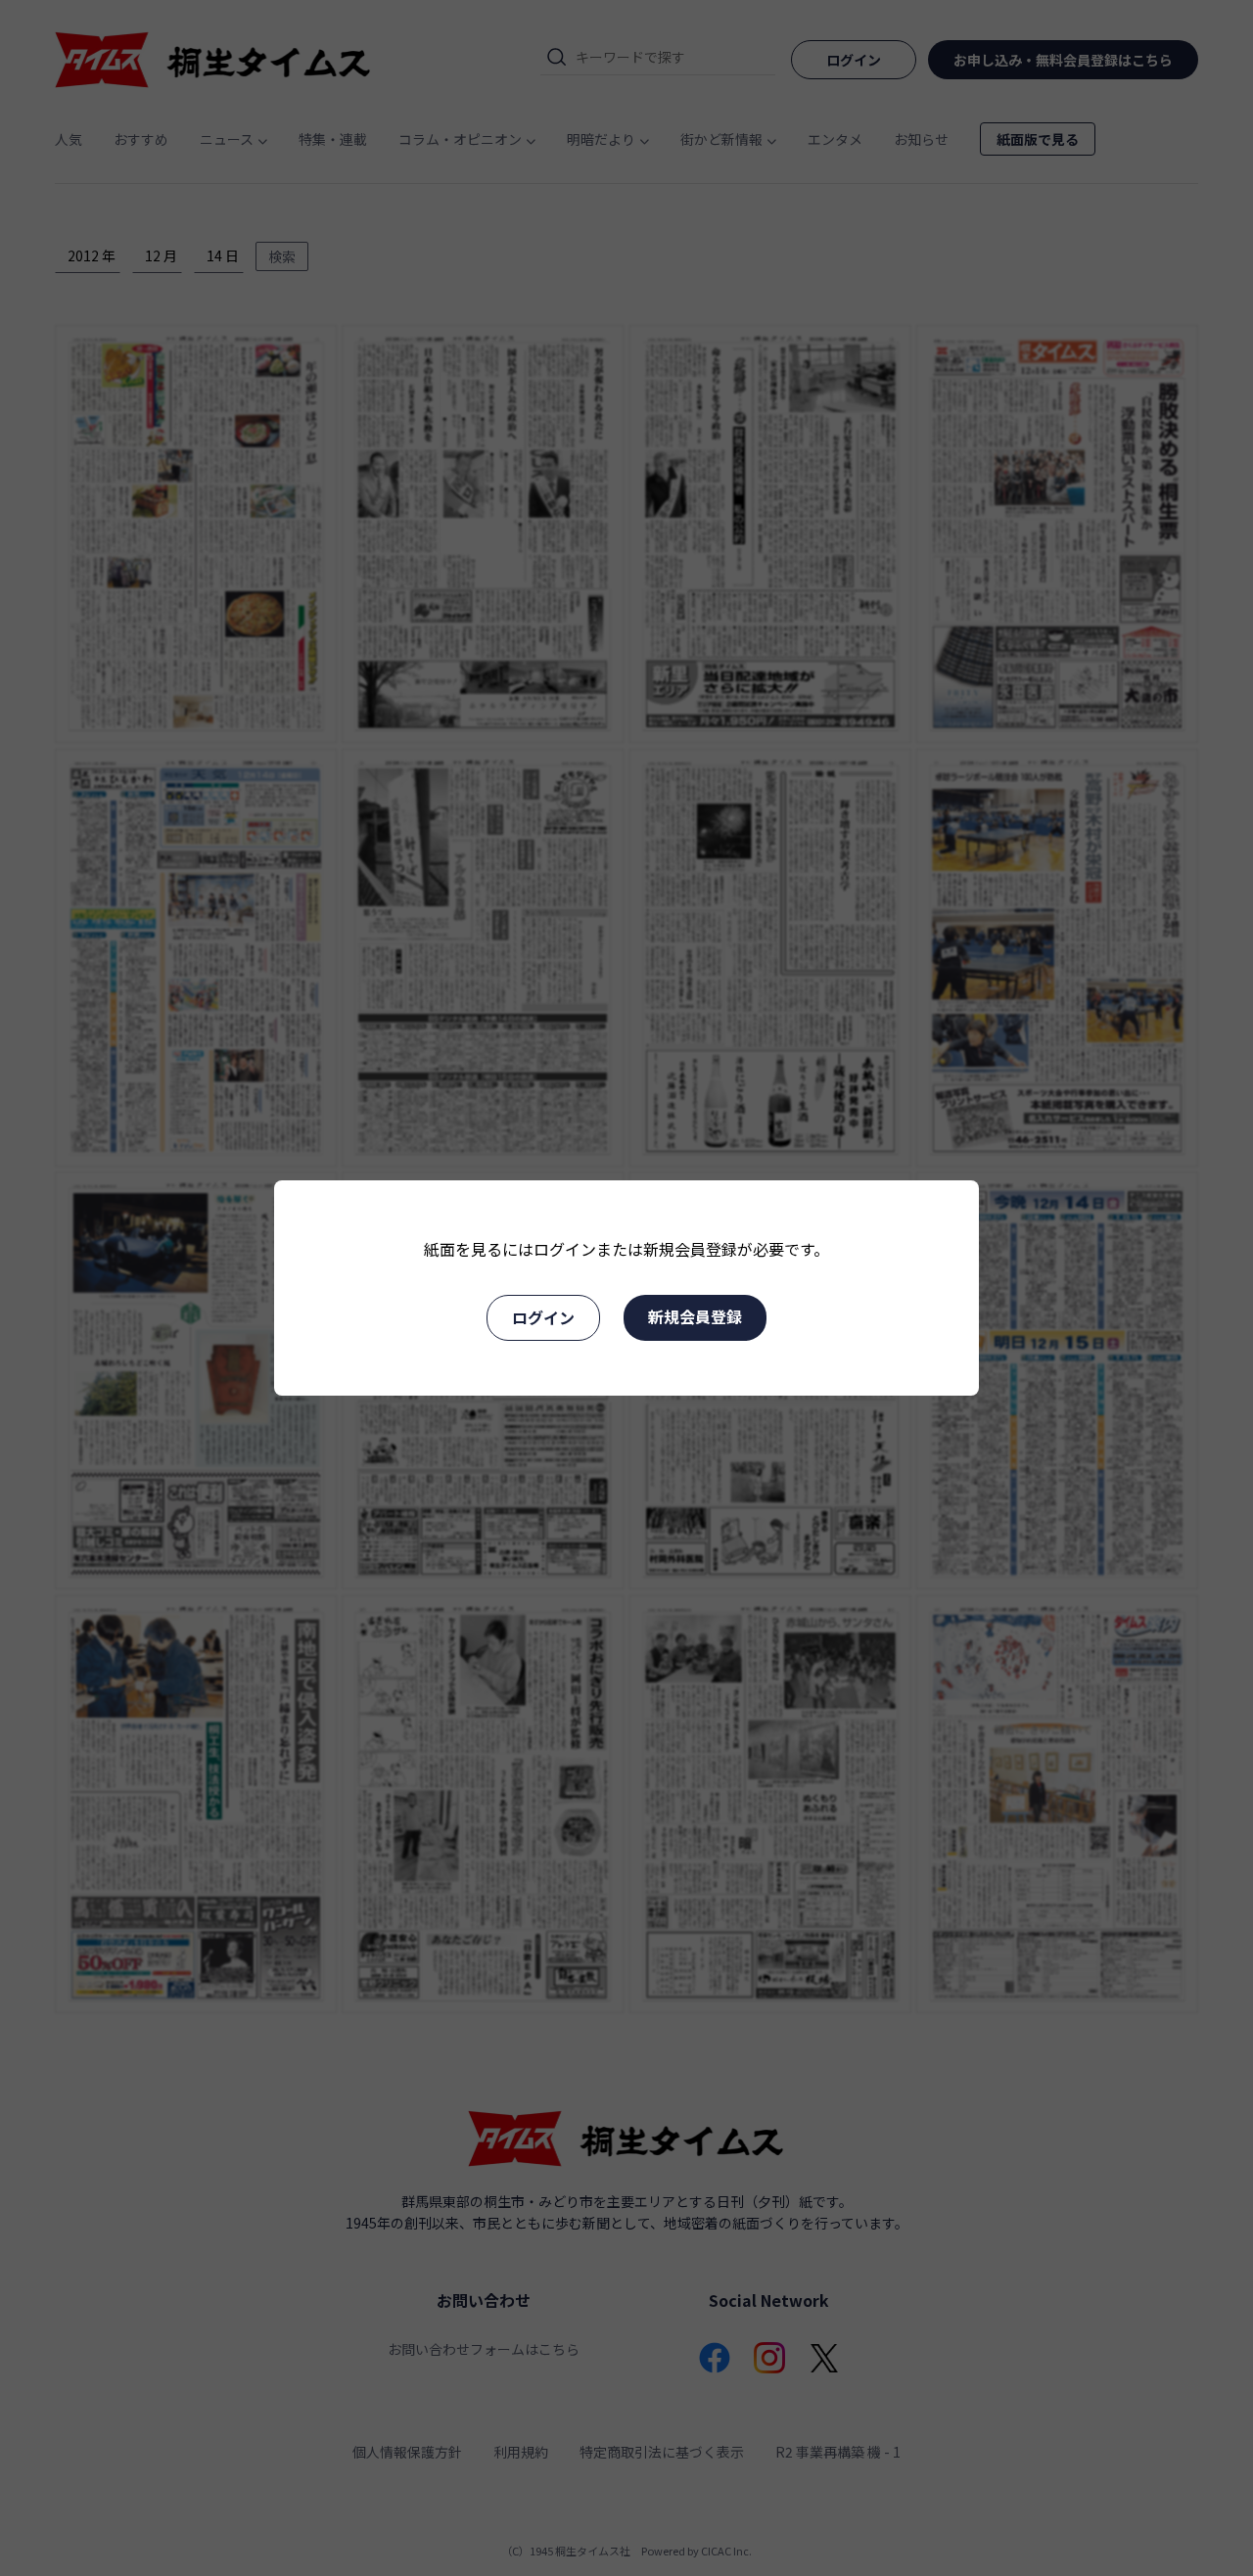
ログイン (543, 1317)
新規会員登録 (695, 1316)
